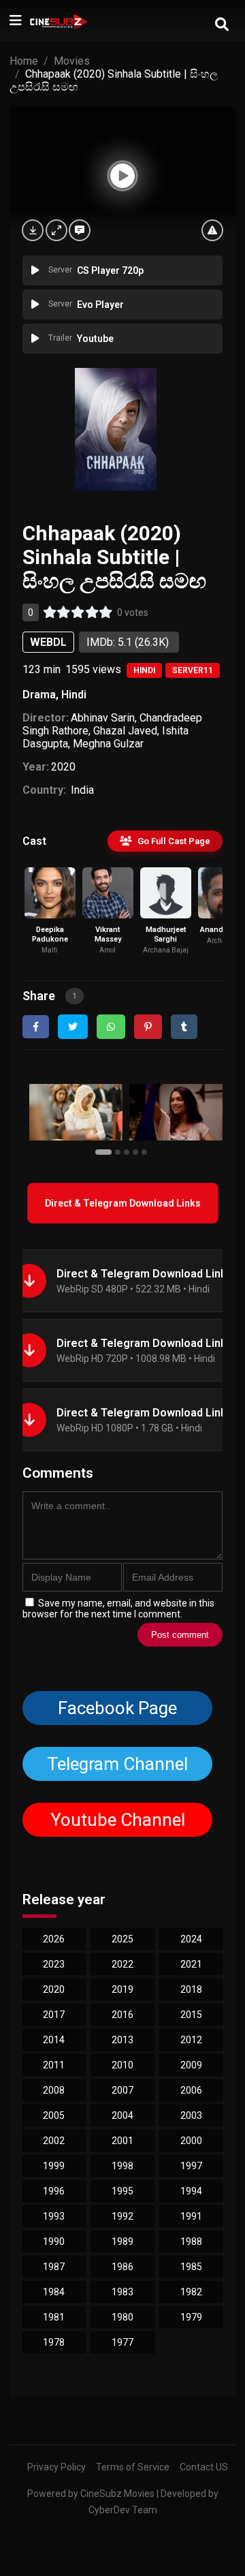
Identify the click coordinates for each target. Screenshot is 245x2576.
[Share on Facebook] (36, 1027)
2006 (191, 2090)
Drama (39, 695)
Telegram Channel (117, 1764)
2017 (54, 2015)
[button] (105, 1151)
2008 (54, 2090)
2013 (122, 2040)
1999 (54, 2166)
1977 (122, 2342)
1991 (191, 2216)
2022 (122, 1964)
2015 (191, 2015)
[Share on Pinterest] (148, 1027)
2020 (63, 767)
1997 (191, 2166)
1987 (54, 2267)
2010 (122, 2065)
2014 (54, 2040)
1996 (54, 2191)
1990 (54, 2241)
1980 (122, 2317)
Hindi (144, 670)
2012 (191, 2040)
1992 (122, 2216)
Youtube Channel (117, 1820)
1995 (122, 2191)
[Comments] (80, 230)
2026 (54, 1939)
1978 (54, 2342)
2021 (191, 1964)
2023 (54, 1964)
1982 (191, 2292)
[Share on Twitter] (73, 1027)
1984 (54, 2292)
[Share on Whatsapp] (111, 1027)
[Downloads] (33, 230)
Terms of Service (133, 2467)
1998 (122, 2166)
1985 (191, 2267)
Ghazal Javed (125, 731)
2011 (54, 2065)
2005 (54, 2115)
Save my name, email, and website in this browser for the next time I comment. (118, 1609)
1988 (191, 2241)
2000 (191, 2141)
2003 (191, 2115)
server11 (193, 670)
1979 (191, 2317)
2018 (191, 1989)
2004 (122, 2115)
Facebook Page (117, 1708)
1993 (54, 2216)
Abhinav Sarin (103, 718)
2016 (122, 2015)
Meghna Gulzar (108, 744)
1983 (122, 2292)
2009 (191, 2065)
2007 (122, 2090)
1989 (122, 2241)
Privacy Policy (56, 2467)
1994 (191, 2191)
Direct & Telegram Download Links (123, 1203)
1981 (54, 2317)
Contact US (204, 2467)
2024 (191, 1939)
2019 (122, 1989)
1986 (122, 2267)
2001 (122, 2141)
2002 (54, 2141)
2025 (122, 1939)
